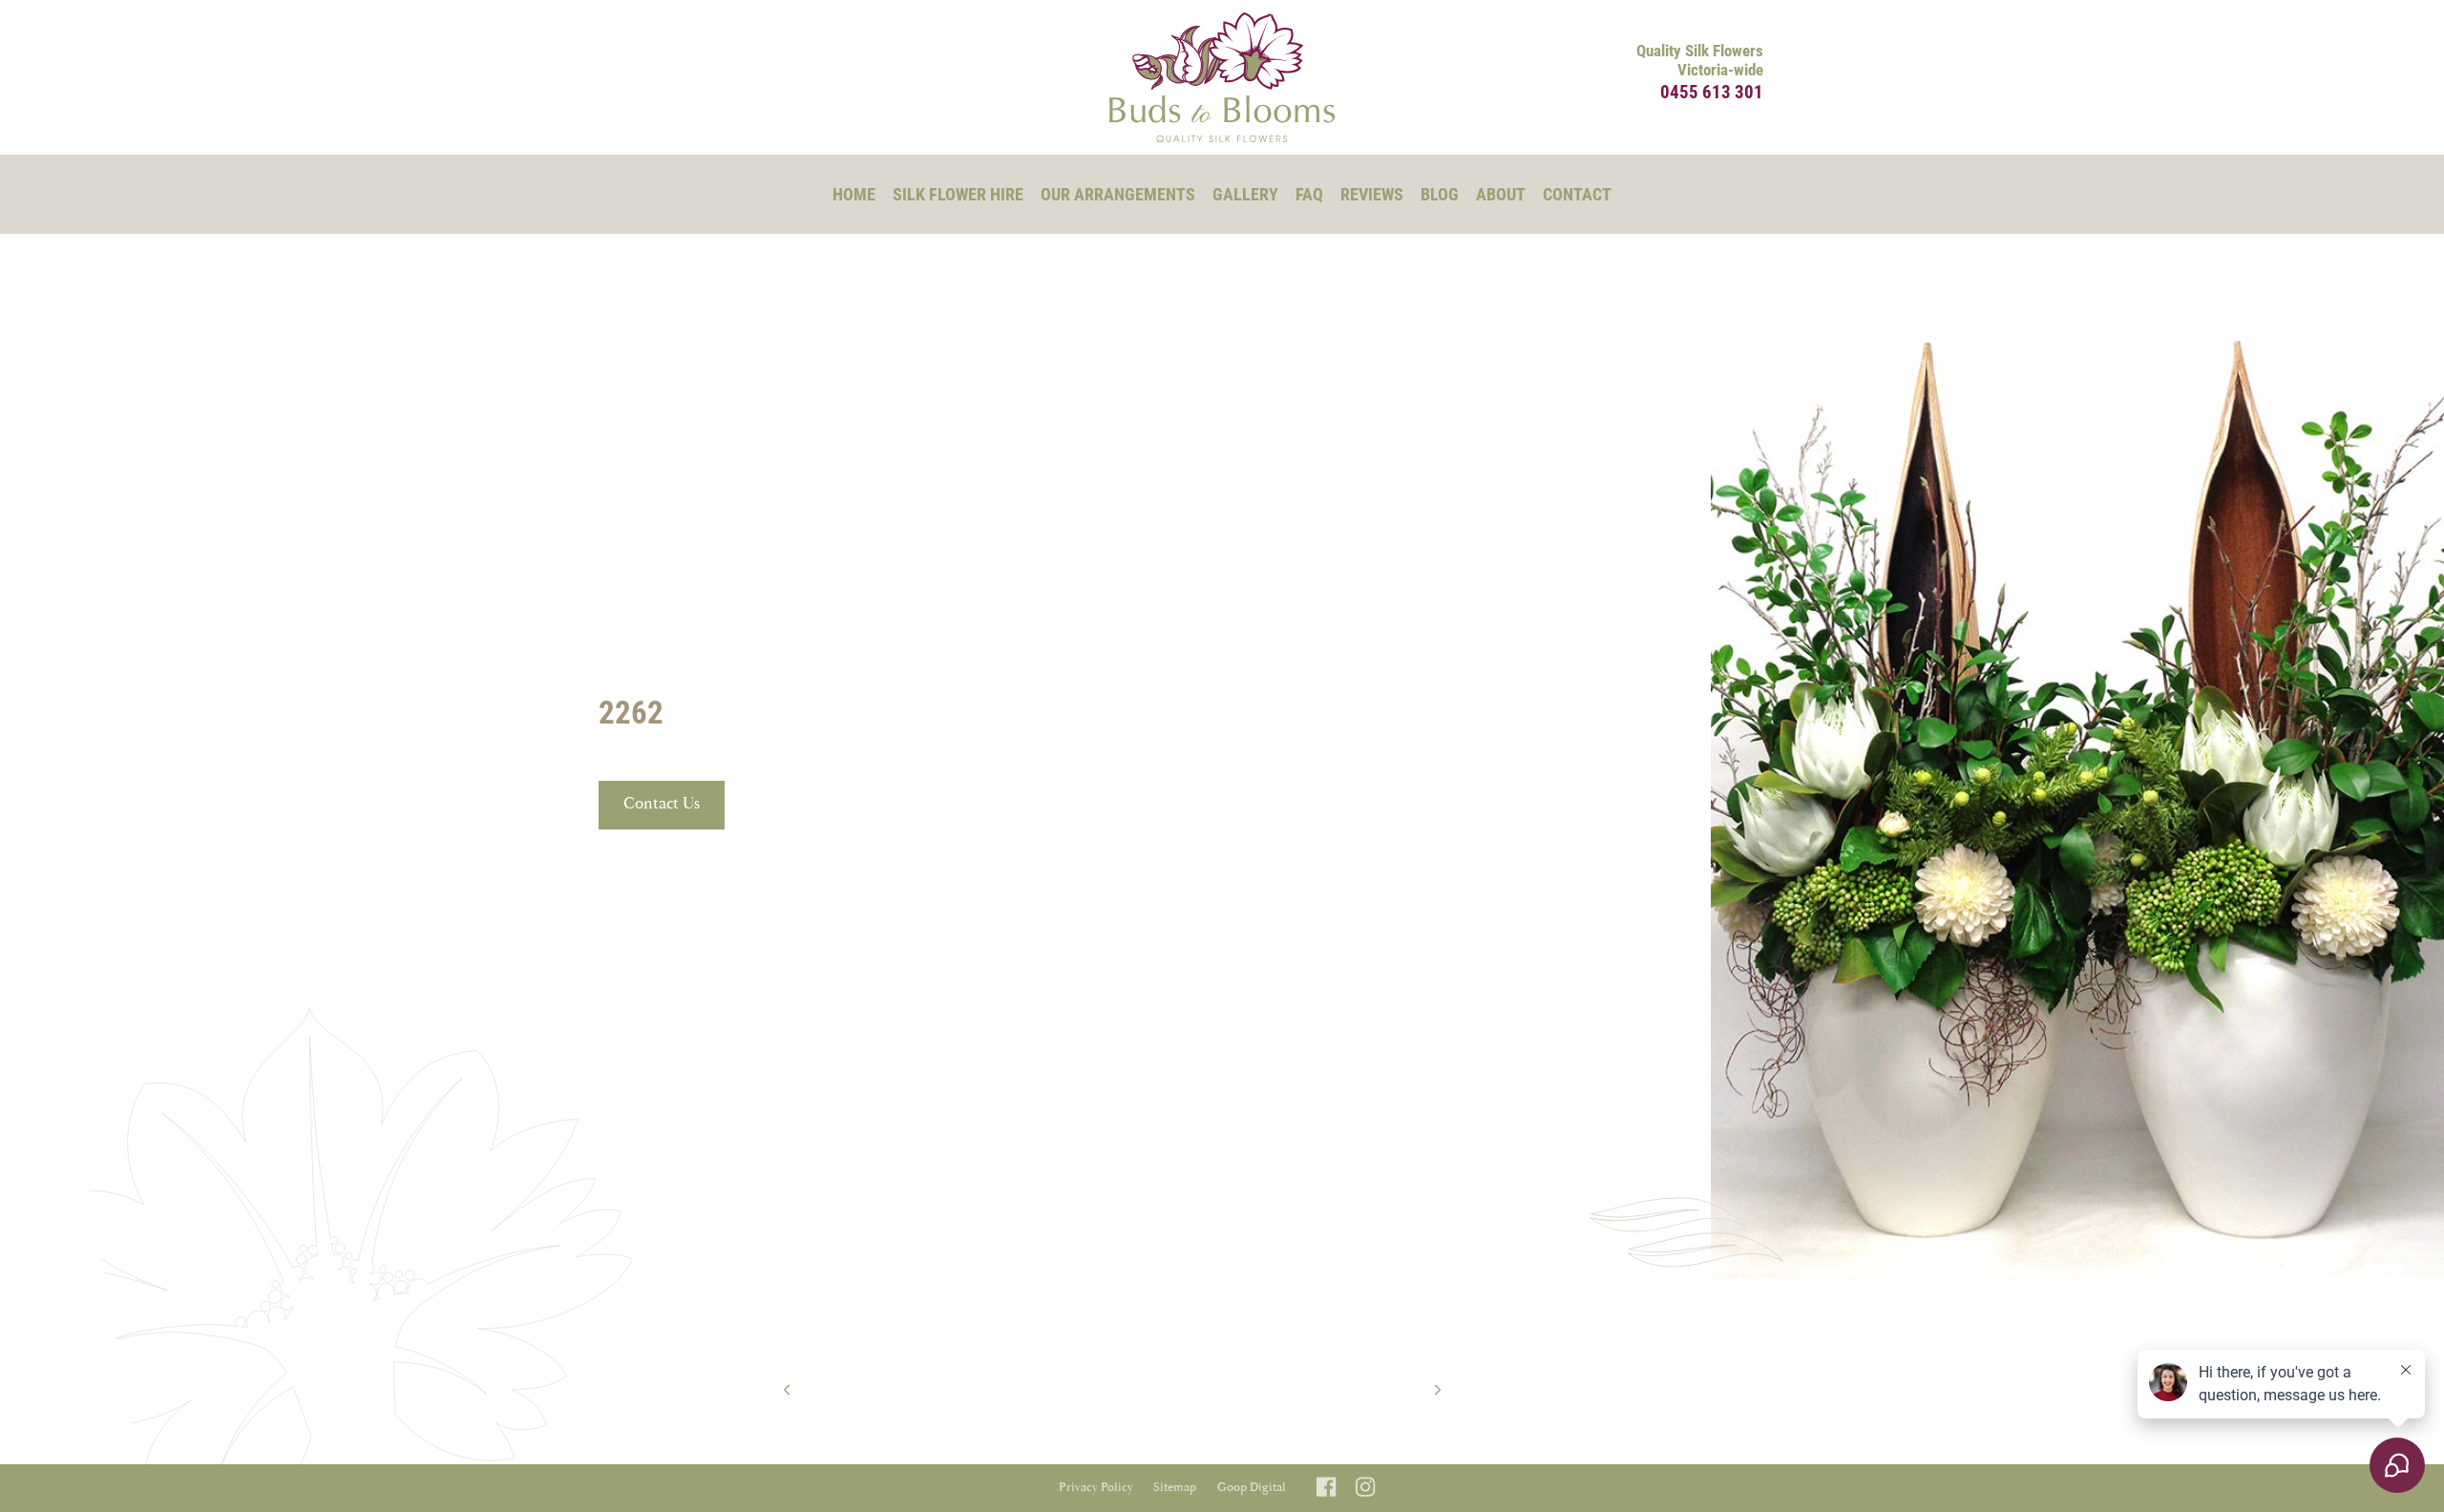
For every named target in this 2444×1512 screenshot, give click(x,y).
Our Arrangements (1118, 194)
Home (854, 194)
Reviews (1372, 194)
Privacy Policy (1096, 1488)
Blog (1440, 194)
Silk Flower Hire (958, 194)
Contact (1577, 194)
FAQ (1309, 194)
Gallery (1245, 194)
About (1501, 194)
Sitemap (1175, 1488)
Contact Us (662, 804)
